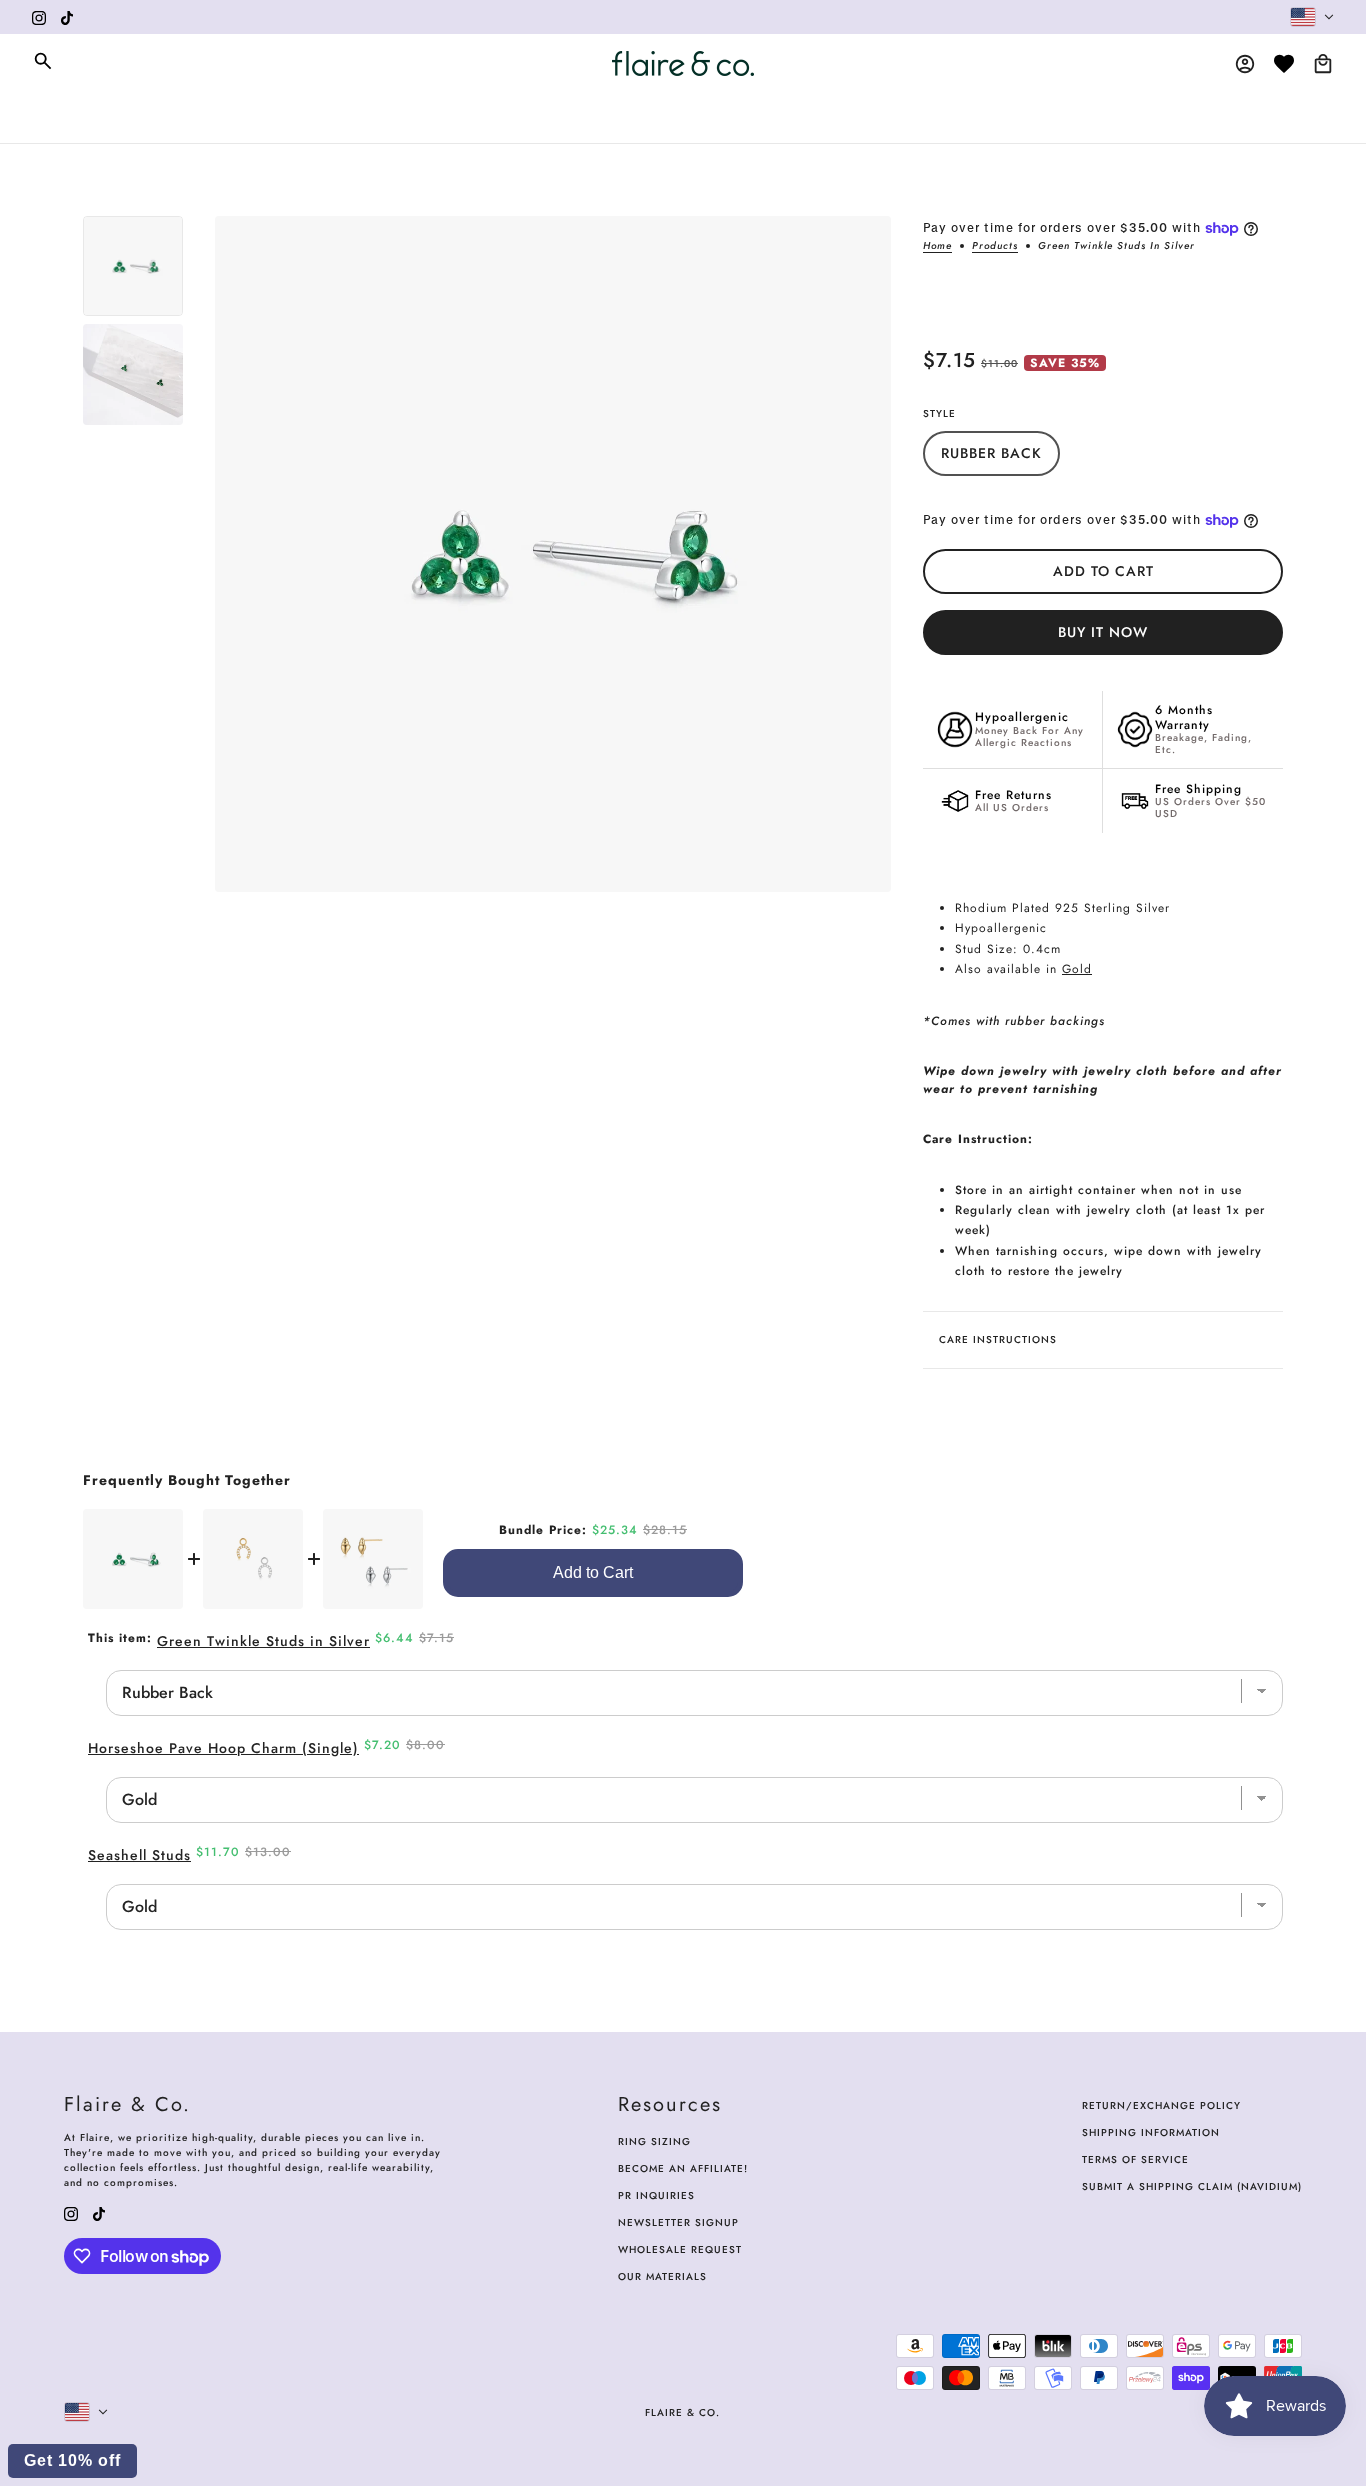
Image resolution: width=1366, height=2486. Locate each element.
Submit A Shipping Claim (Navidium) (1192, 2186)
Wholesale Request (680, 2249)
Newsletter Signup (678, 2222)
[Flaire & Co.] (683, 63)
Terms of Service (1135, 2159)
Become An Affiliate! (683, 2168)
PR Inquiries (656, 2195)
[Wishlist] (1284, 64)
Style (939, 413)
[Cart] (1323, 64)
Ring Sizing (654, 2141)
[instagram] (39, 17)
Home (937, 247)
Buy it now (1103, 632)
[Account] (1245, 64)
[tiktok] (67, 17)
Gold (1077, 969)
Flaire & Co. (682, 2412)
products (995, 247)
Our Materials (662, 2276)
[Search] (43, 61)
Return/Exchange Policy (1161, 2105)
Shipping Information (1151, 2132)
